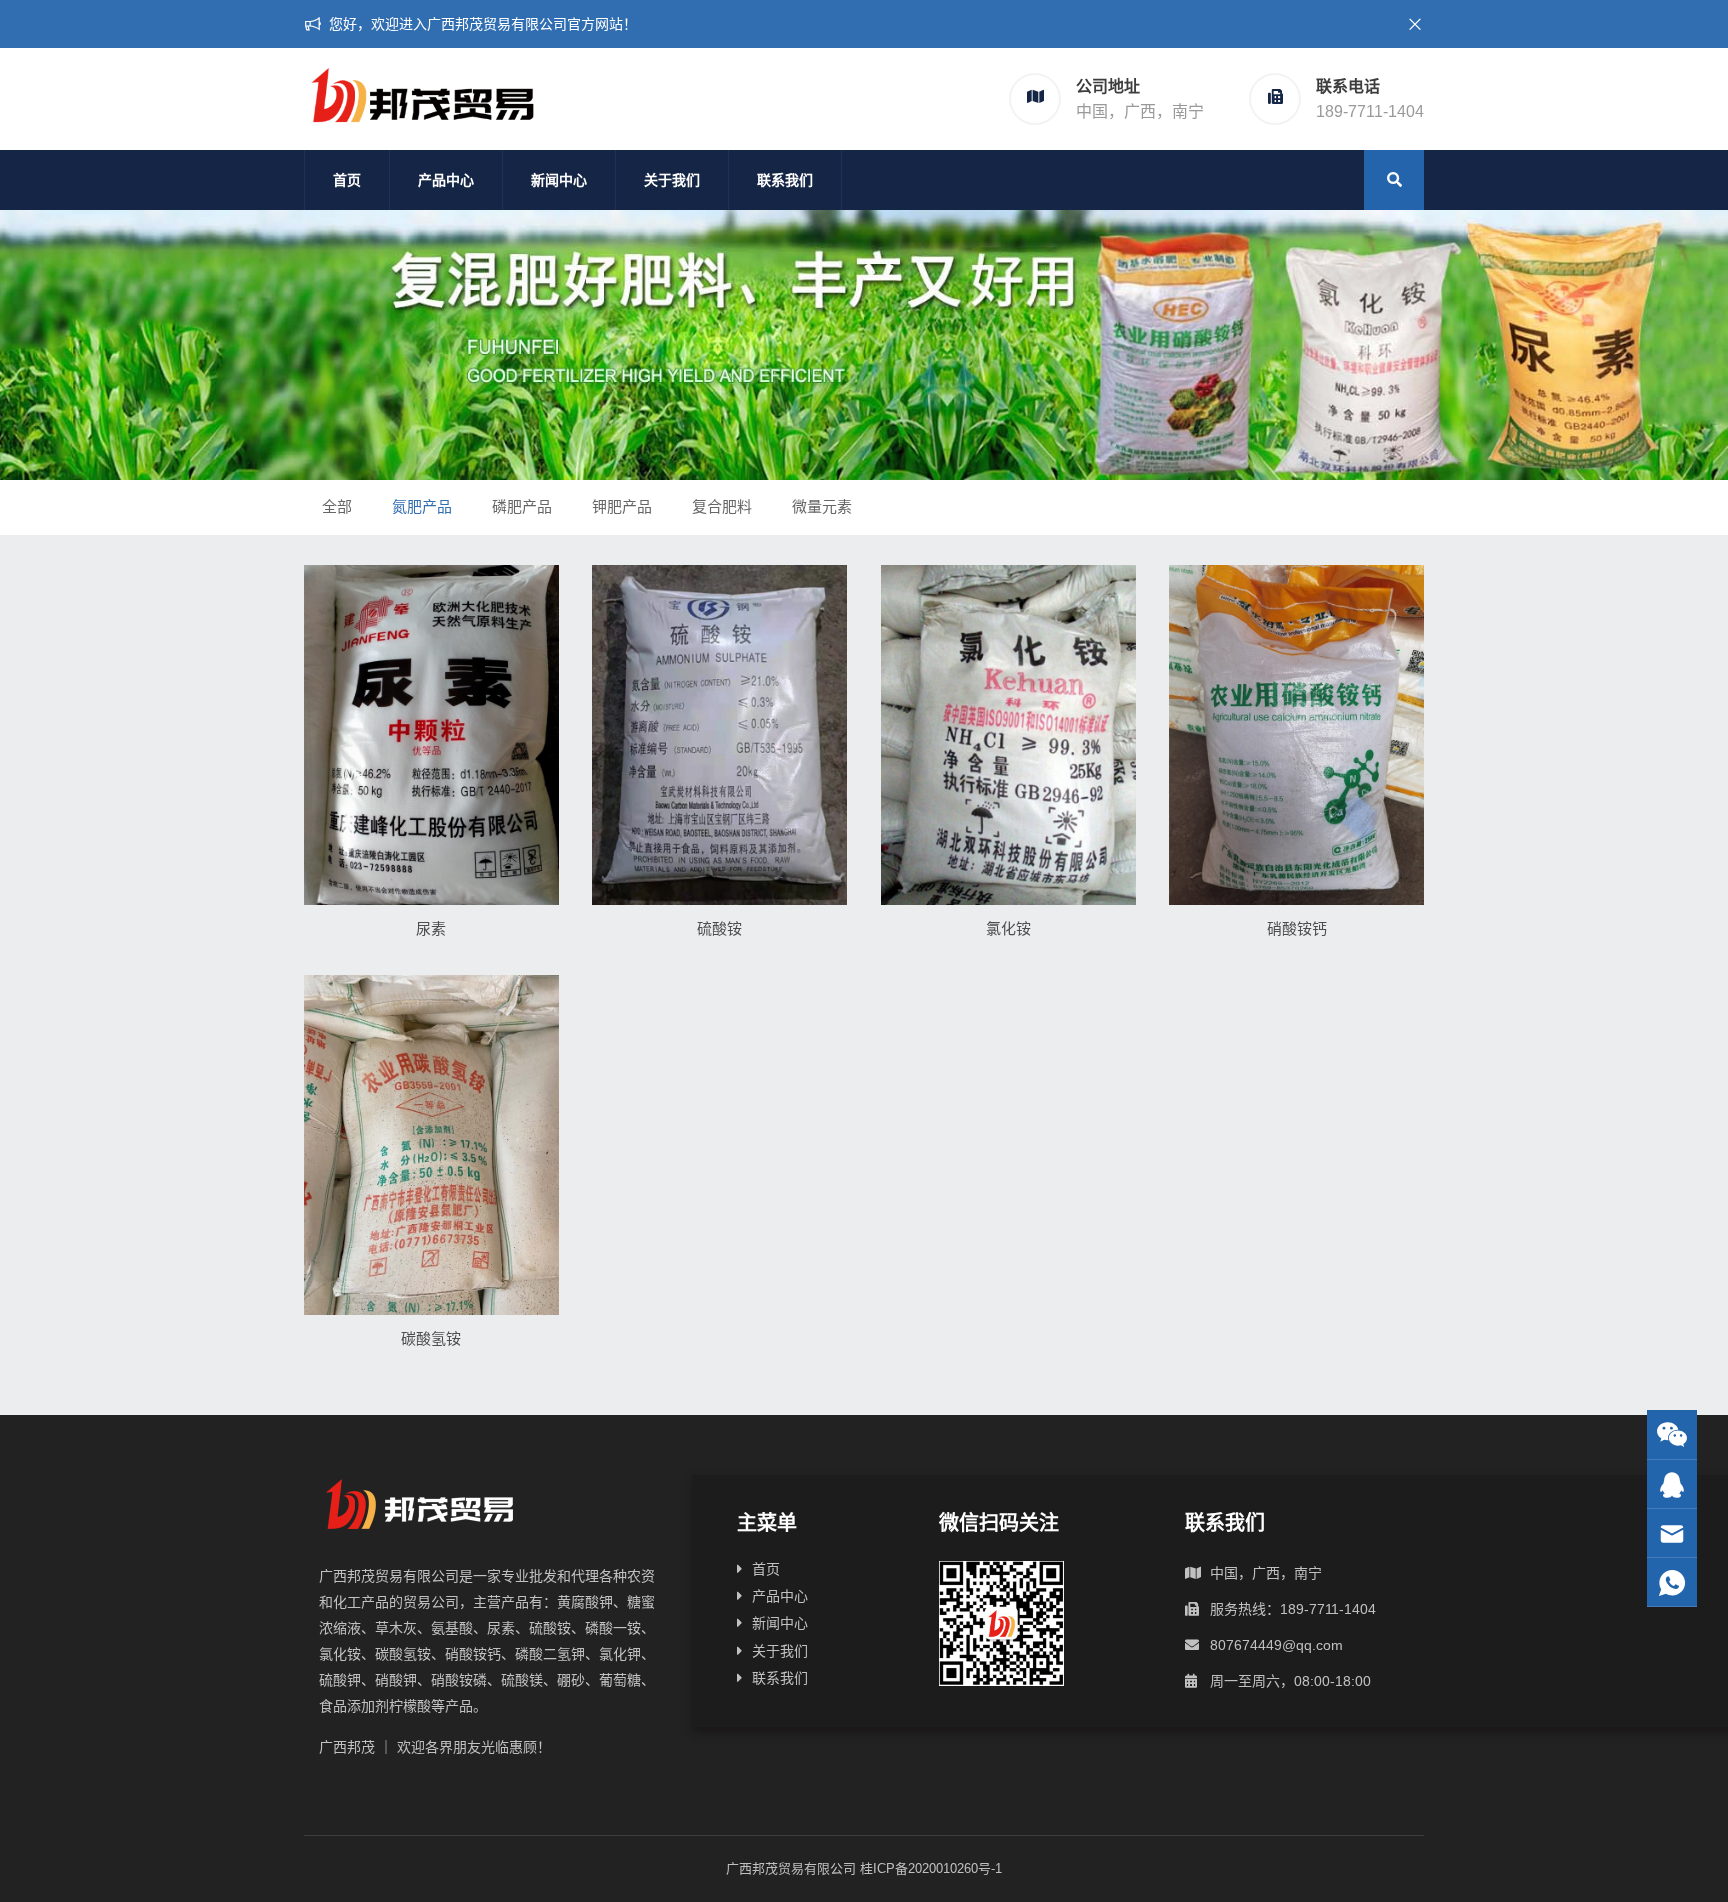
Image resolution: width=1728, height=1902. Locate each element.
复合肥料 (722, 506)
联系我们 (785, 180)
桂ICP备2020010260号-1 (931, 1868)
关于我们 (672, 180)
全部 (337, 506)
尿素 (431, 928)
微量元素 (822, 506)
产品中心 (446, 180)
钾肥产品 (622, 506)
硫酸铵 (719, 928)
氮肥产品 (422, 506)
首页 (347, 180)
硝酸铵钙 (1297, 928)
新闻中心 (559, 180)
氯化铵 (1008, 928)
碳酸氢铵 (431, 1338)
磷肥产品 (522, 506)
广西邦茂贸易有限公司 (791, 1868)
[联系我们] (1672, 1484)
